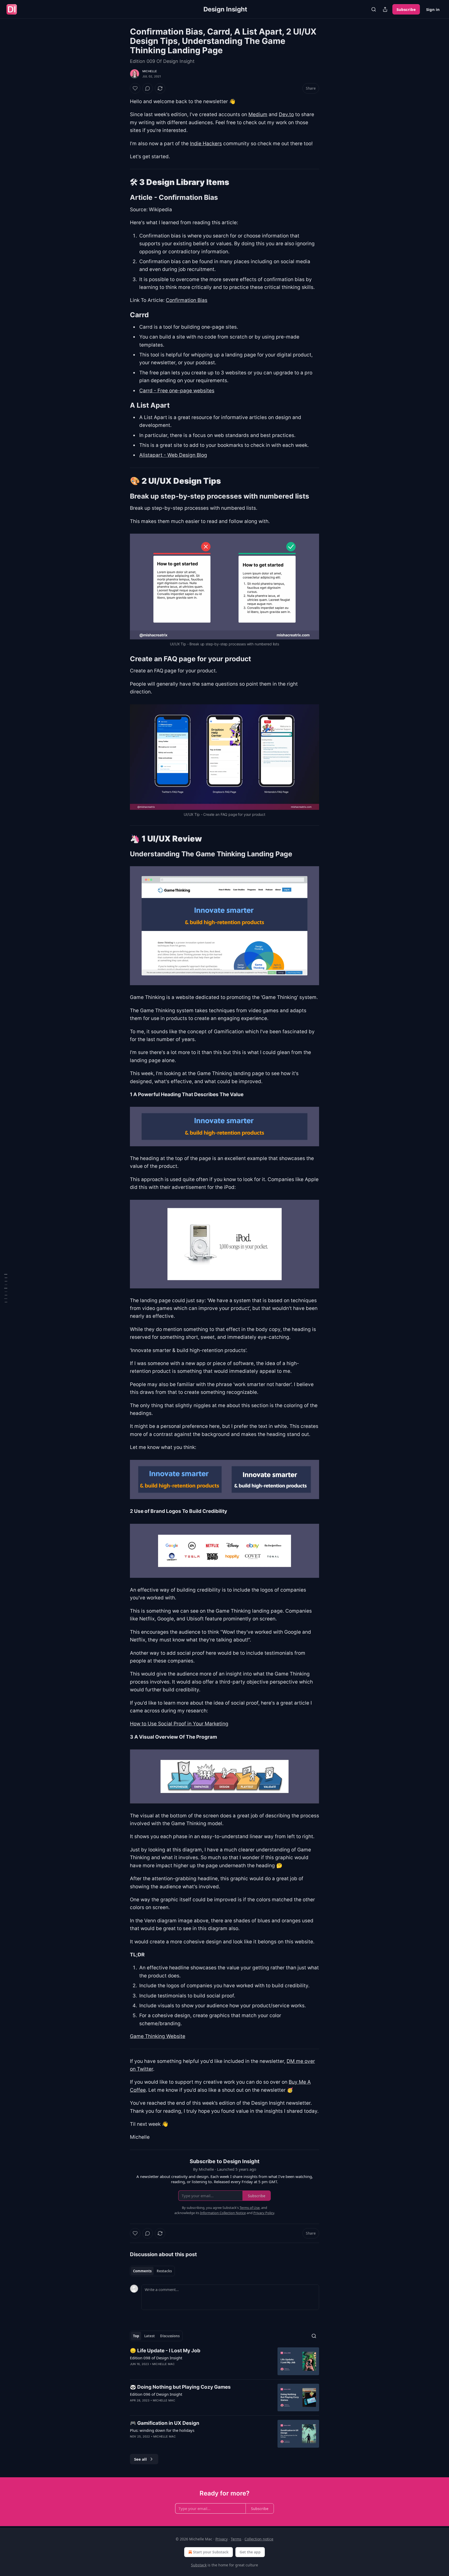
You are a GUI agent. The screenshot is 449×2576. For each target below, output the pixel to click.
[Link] (123, 182)
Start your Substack (211, 2552)
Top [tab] (136, 2336)
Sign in (433, 9)
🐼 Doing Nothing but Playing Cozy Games (180, 2387)
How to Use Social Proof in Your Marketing (179, 1724)
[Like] (135, 88)
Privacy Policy (264, 2213)
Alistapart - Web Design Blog (173, 455)
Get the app (250, 2552)
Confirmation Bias (187, 300)
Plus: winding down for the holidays (162, 2430)
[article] (224, 2361)
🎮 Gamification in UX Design (165, 2423)
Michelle (150, 71)
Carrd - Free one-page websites (177, 391)
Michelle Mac (163, 2364)
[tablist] (152, 2271)
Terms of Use (250, 2208)
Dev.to (286, 114)
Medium (258, 114)
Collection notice (259, 2539)
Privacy (222, 2539)
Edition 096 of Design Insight (156, 2394)
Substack (199, 2565)
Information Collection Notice (223, 2213)
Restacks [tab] (164, 2271)
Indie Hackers (206, 144)
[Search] (374, 9)
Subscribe (406, 9)
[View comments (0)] (148, 88)
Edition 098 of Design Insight (156, 2358)
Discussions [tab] (170, 2336)
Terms (236, 2539)
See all (140, 2459)
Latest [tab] (150, 2336)
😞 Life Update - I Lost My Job (165, 2351)
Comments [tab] (142, 2271)
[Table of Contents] (6, 1288)
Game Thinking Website (158, 2036)
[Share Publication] (385, 9)
